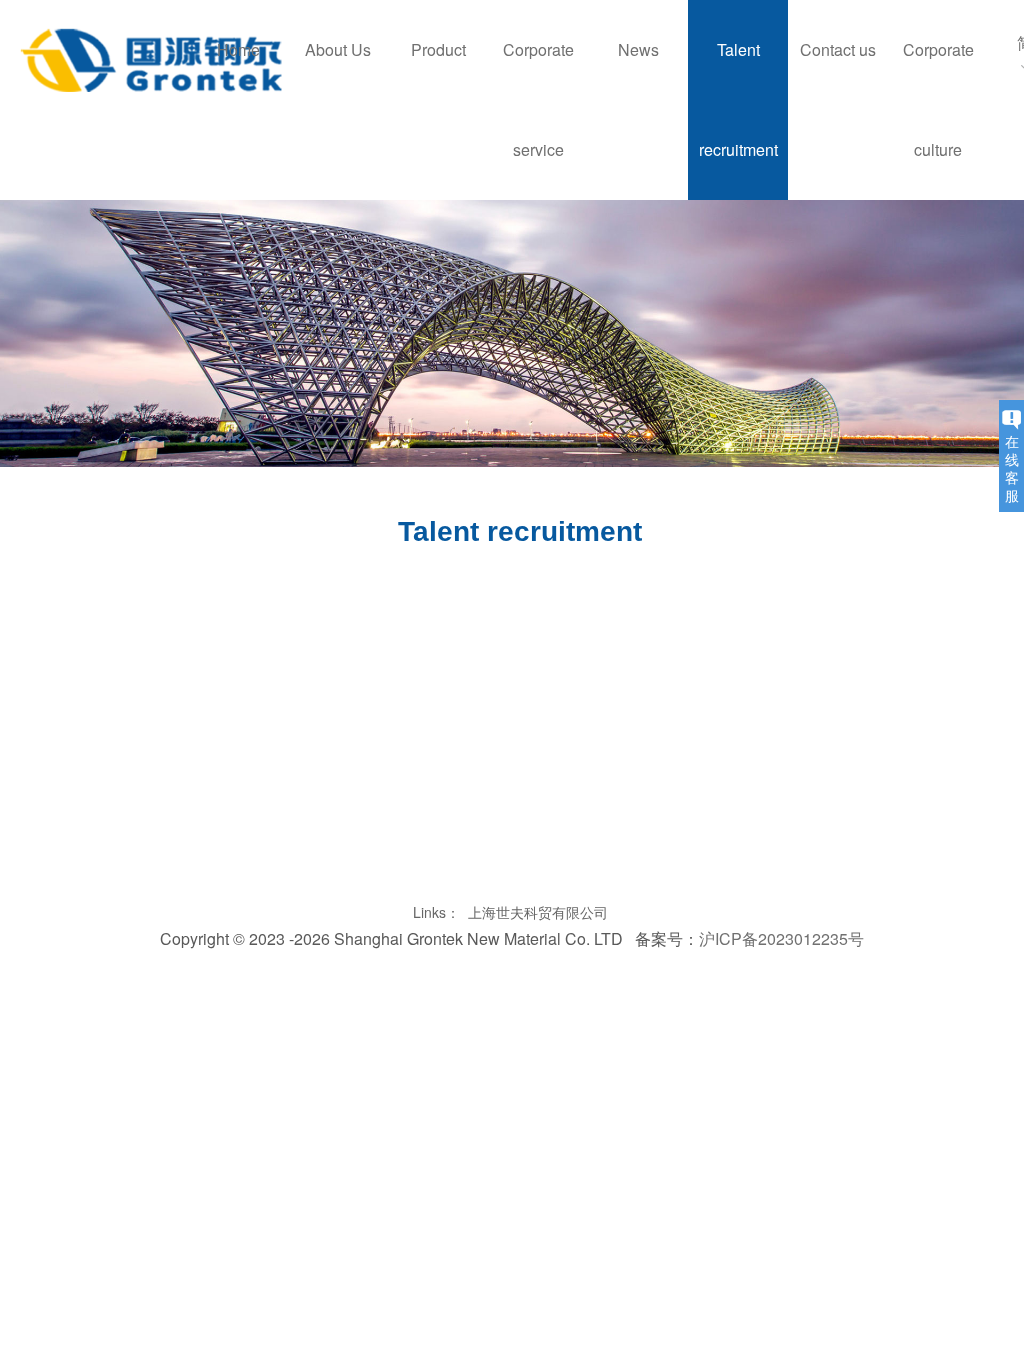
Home (238, 49)
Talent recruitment (738, 99)
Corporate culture (938, 99)
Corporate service (538, 99)
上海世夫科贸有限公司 (538, 912)
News (638, 49)
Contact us (838, 49)
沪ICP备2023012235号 (781, 938)
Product (438, 49)
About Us (338, 49)
